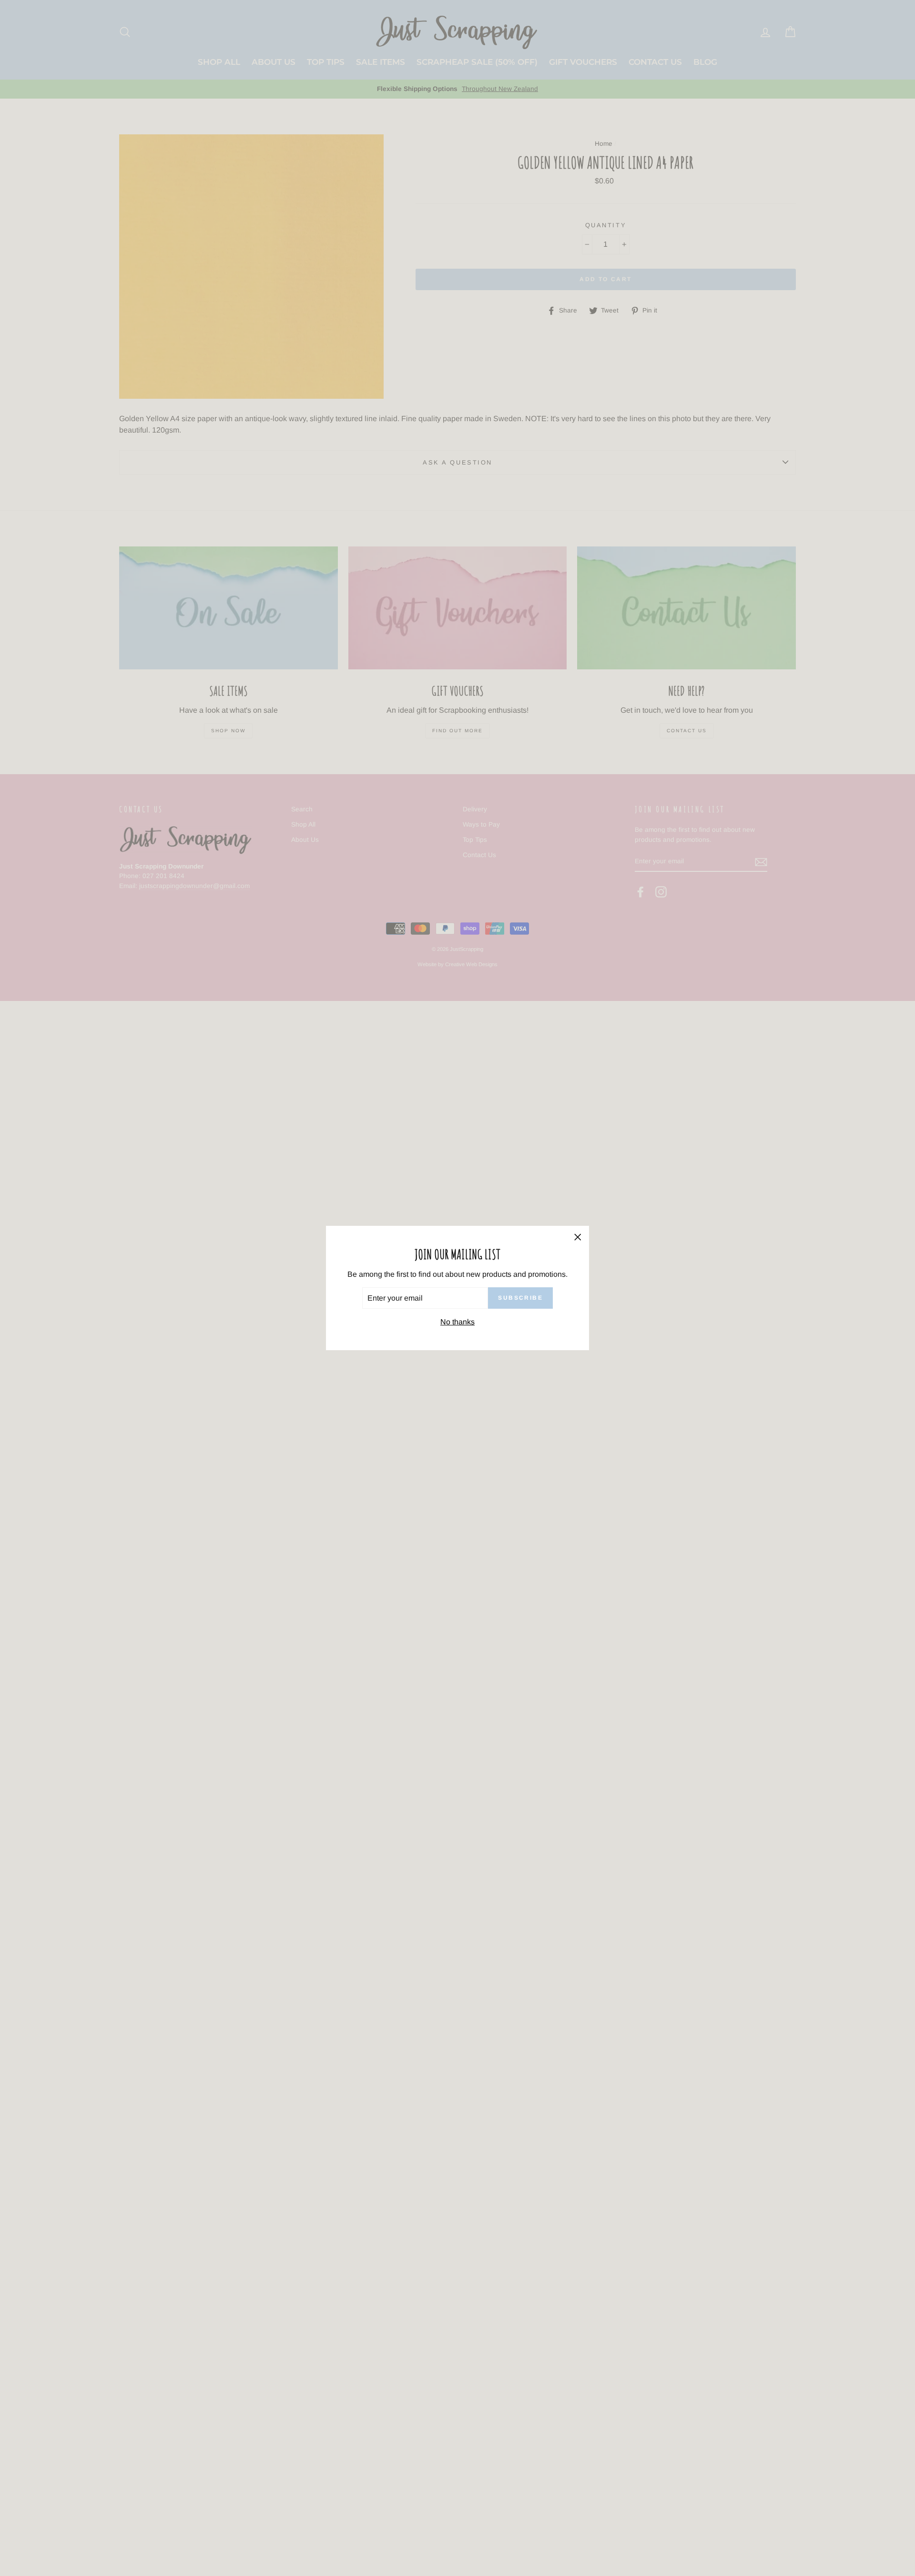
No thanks (457, 1322)
